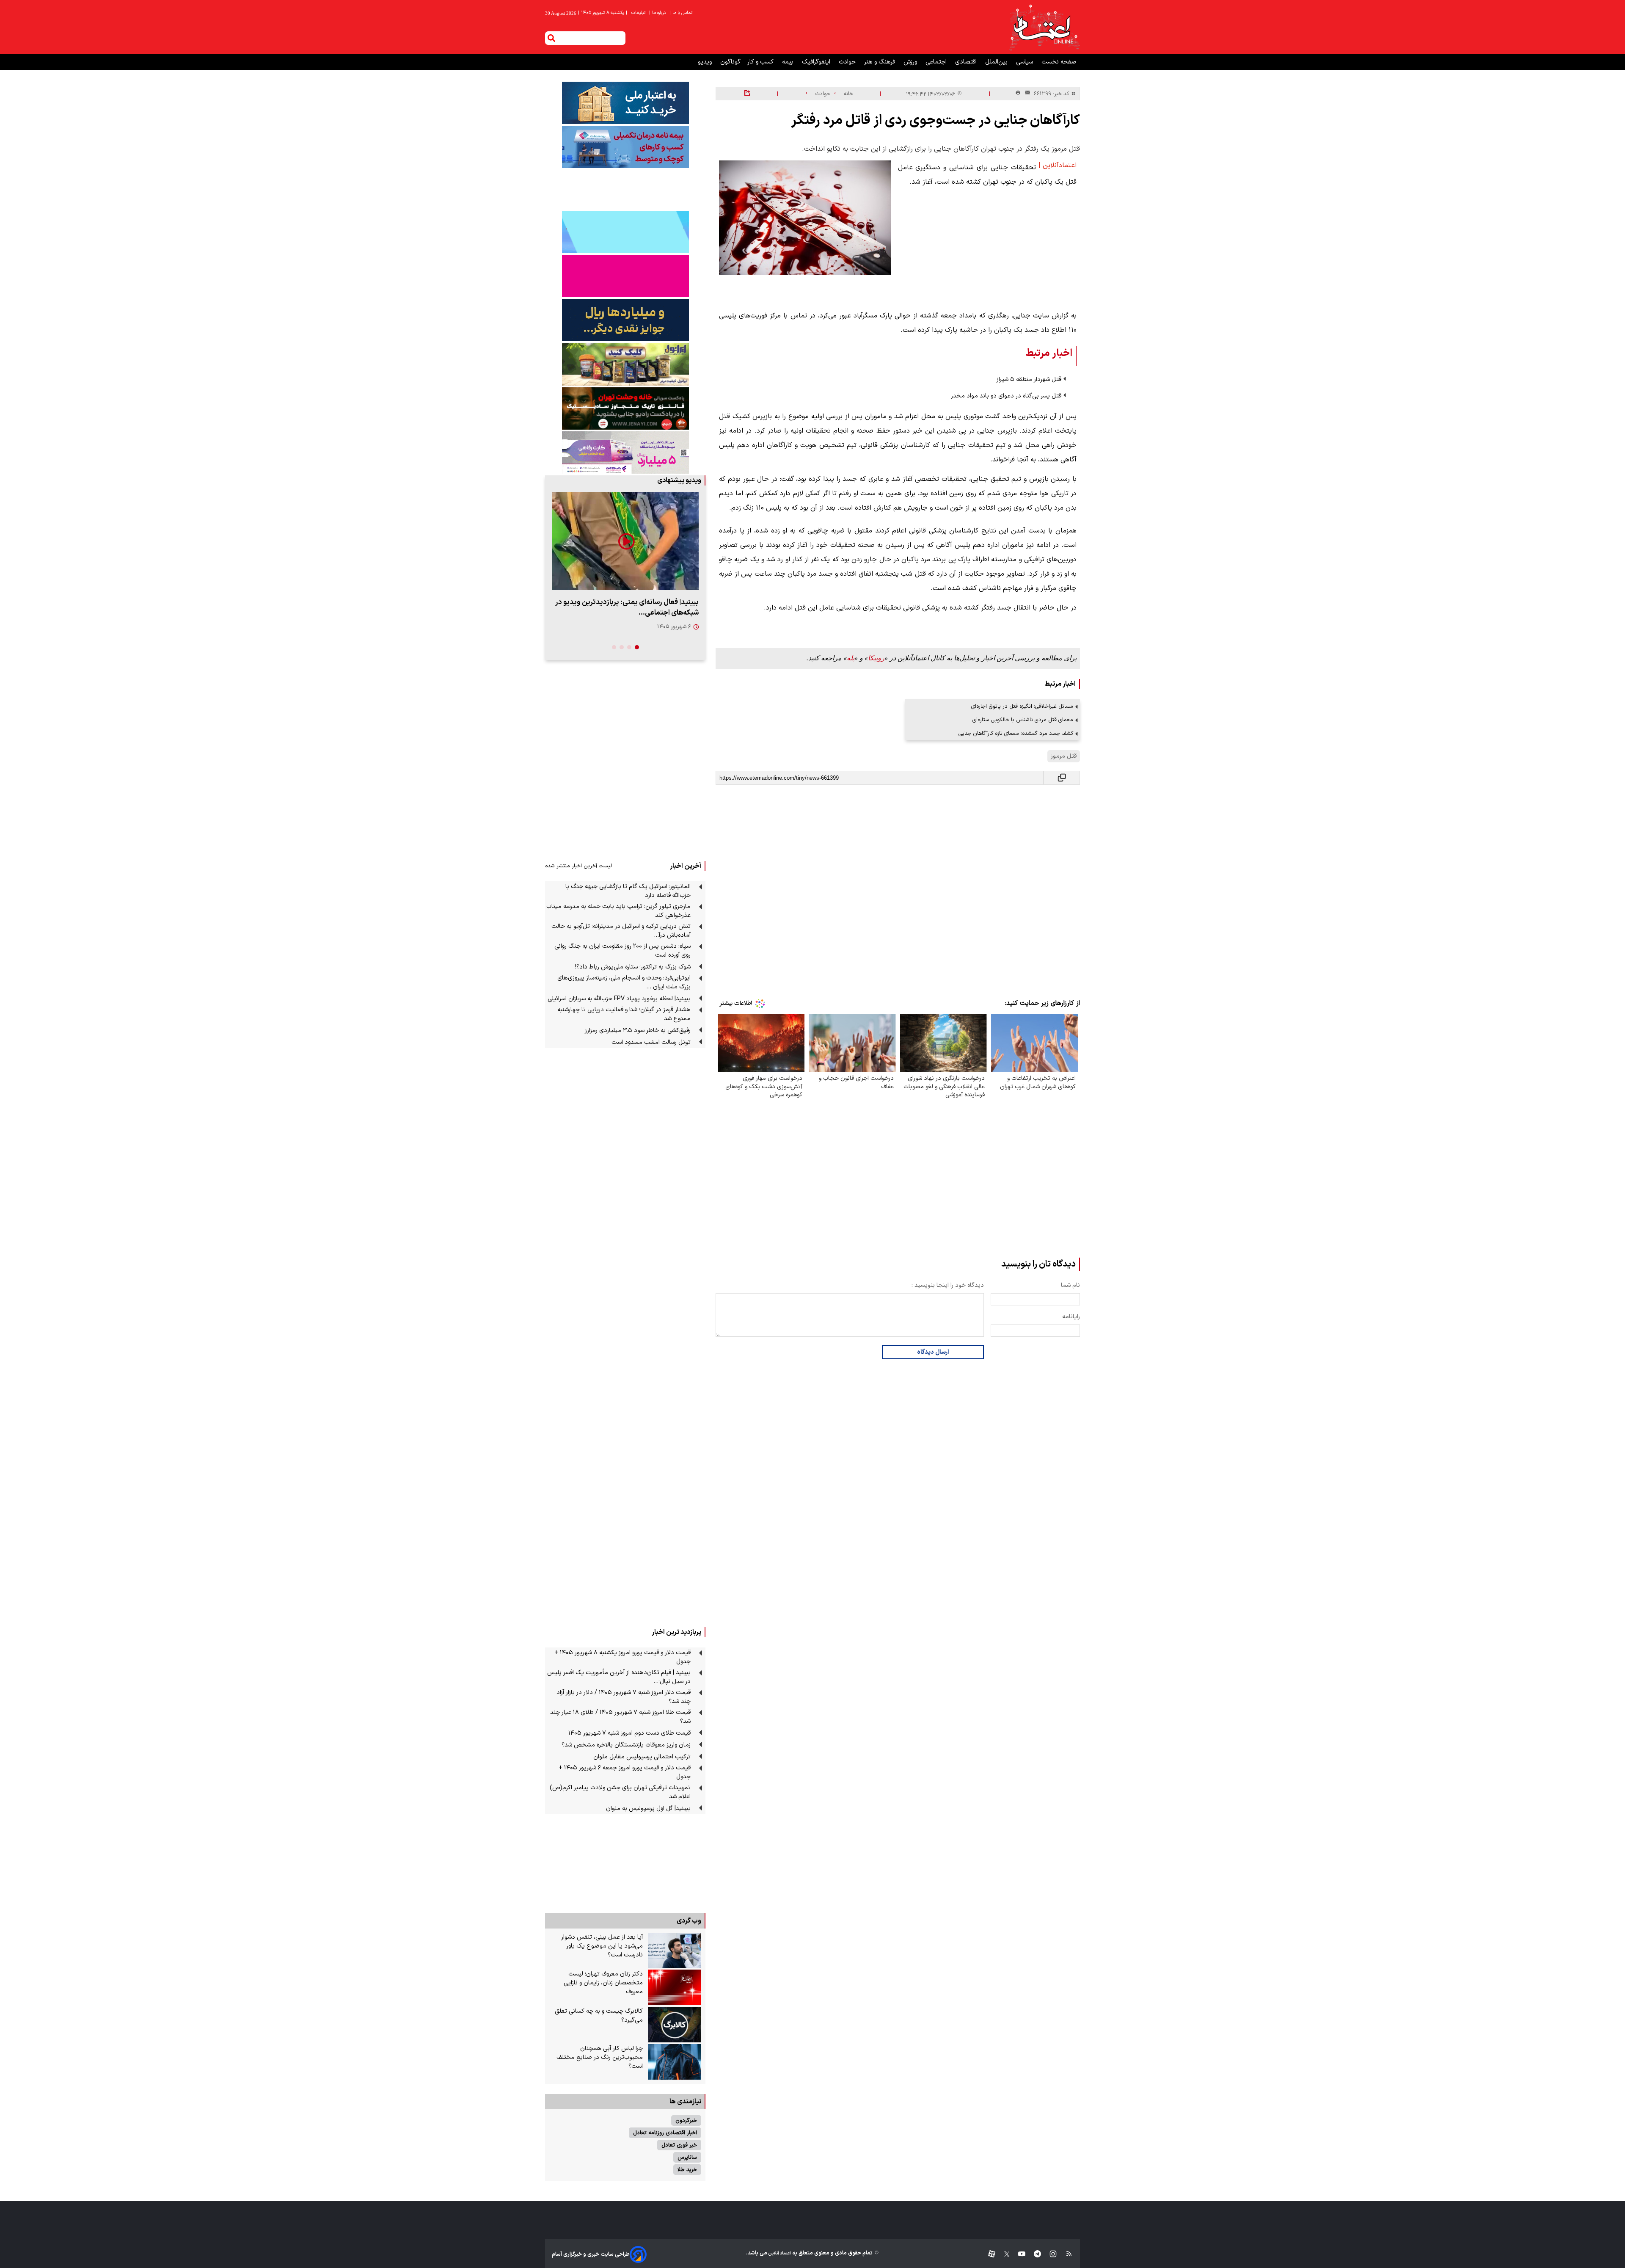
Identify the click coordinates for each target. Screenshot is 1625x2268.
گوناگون (730, 62)
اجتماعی (937, 62)
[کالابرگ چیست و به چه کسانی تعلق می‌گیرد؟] (675, 2025)
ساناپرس (687, 2157)
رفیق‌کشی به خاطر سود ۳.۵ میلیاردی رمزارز (638, 1031)
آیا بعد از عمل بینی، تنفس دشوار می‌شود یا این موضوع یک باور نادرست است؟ (602, 1946)
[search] (551, 38)
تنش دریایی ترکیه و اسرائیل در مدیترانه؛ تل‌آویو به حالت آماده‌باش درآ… (621, 931)
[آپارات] (988, 2254)
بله (851, 658)
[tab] (637, 647)
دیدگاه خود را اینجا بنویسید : (948, 1285)
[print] (1018, 93)
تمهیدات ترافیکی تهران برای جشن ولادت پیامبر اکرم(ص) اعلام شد (620, 1792)
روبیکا (876, 658)
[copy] (1062, 778)
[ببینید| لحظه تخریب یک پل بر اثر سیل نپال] (625, 541)
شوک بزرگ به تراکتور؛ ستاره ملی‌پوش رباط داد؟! (633, 967)
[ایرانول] (625, 364)
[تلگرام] (1033, 2254)
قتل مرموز (1064, 756)
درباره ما (658, 13)
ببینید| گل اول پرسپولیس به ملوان (648, 1809)
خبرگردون (686, 2120)
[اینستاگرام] (1049, 2254)
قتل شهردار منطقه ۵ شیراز (1029, 379)
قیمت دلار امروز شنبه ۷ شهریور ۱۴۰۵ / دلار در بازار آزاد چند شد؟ (624, 1697)
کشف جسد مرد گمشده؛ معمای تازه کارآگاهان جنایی (1016, 733)
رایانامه (1071, 1317)
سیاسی (1025, 62)
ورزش (911, 62)
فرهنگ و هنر (880, 62)
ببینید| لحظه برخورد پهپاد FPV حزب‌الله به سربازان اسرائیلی (619, 999)
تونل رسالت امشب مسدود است (651, 1042)
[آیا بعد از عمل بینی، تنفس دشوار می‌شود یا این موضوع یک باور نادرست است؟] (675, 1951)
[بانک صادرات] (625, 232)
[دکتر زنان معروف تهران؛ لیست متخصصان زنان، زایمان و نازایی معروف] (675, 1987)
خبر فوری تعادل (679, 2145)
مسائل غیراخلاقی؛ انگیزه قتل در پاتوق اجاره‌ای (1022, 706)
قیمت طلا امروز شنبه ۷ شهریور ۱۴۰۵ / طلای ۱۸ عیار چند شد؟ (620, 1717)
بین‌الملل (997, 62)
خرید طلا (687, 2170)
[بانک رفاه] (625, 452)
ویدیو (706, 62)
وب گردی (689, 1921)
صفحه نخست (1059, 62)
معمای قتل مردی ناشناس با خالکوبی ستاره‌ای (1023, 720)
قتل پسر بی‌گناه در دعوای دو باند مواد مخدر (1006, 396)
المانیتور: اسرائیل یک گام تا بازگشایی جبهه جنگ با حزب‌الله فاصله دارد (628, 891)
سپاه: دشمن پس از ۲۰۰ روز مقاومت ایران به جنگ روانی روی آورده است (622, 951)
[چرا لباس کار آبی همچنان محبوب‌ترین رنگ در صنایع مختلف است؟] (675, 2062)
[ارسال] (1026, 94)
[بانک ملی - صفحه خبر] (625, 103)
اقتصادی (967, 62)
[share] (747, 94)
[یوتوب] (1018, 2254)
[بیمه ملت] (625, 147)
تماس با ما (682, 13)
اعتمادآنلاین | (1058, 166)
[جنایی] (625, 408)
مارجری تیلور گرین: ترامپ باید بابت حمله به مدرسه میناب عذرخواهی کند (618, 911)
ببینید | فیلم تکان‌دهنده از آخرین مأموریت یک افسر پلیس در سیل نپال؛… (619, 1677)
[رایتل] (625, 276)
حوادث (848, 62)
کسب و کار (761, 62)
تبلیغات (639, 13)
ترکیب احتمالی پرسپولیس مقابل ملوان (642, 1757)
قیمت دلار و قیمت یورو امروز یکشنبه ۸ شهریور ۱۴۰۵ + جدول (622, 1657)
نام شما (1070, 1285)
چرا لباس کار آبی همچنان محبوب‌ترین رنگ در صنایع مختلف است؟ (600, 2057)
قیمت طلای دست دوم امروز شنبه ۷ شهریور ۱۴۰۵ (629, 1733)
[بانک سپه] (625, 320)
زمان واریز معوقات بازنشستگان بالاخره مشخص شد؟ (626, 1745)
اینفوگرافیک (817, 62)
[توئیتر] (1003, 2254)
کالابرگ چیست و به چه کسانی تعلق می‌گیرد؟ (599, 2016)
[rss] (1065, 2254)
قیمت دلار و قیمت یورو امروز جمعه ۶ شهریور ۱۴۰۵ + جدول (625, 1772)
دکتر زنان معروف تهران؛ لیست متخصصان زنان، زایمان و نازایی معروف (603, 1983)
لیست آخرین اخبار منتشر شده (578, 866)
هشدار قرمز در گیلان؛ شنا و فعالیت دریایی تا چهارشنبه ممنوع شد (624, 1014)
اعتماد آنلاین (779, 2253)
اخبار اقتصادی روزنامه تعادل (665, 2133)
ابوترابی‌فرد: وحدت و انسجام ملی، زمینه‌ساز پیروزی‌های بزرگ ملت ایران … (624, 982)
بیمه (789, 62)
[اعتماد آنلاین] (1044, 27)
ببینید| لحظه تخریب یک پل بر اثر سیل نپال (636, 602)
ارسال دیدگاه (933, 1352)
